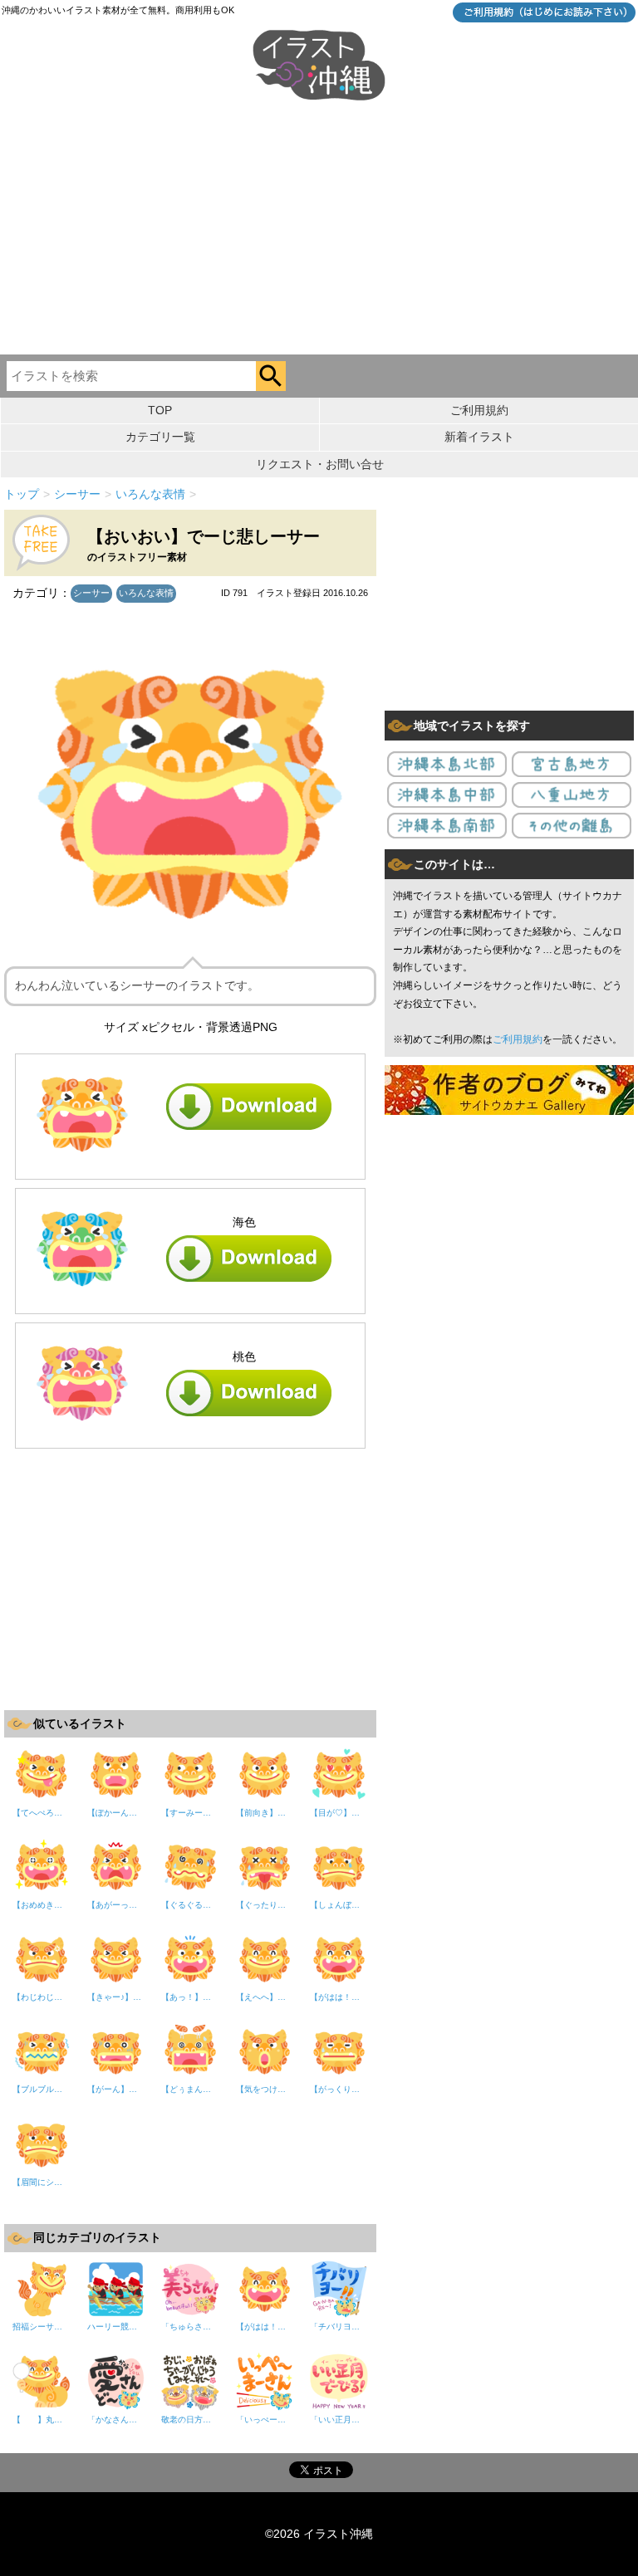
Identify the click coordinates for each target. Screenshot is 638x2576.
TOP (160, 410)
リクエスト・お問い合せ (320, 464)
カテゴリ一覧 (160, 437)
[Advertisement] (319, 230)
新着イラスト (479, 437)
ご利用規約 (479, 410)
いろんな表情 (146, 593)
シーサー (91, 593)
